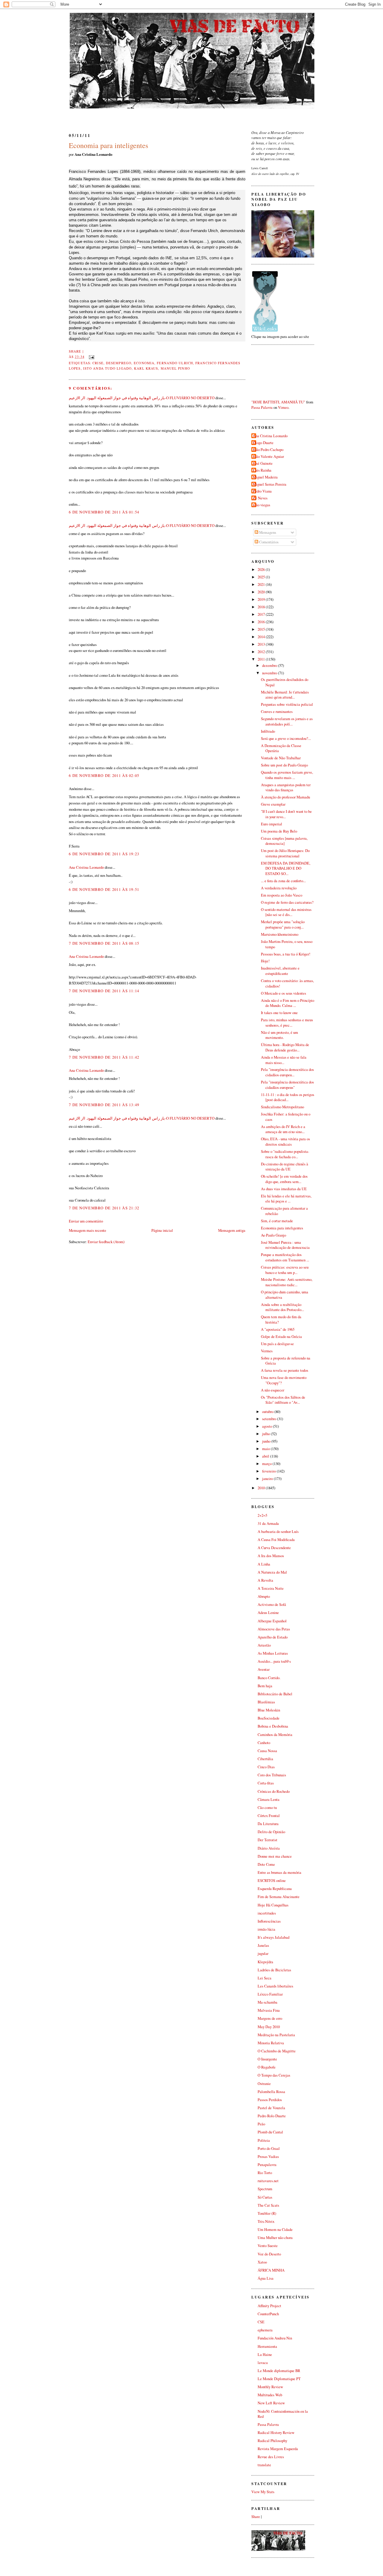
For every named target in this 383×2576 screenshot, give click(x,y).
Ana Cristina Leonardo (86, 867)
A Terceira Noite (271, 1588)
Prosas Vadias (268, 2157)
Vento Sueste (268, 2246)
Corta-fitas (266, 1783)
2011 (262, 659)
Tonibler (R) (267, 2213)
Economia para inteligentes (108, 145)
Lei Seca (265, 1978)
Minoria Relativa (271, 2043)
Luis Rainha (262, 470)
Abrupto (264, 1596)
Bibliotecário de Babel (275, 1694)
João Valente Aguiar (268, 456)
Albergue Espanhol (272, 1621)
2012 (262, 652)
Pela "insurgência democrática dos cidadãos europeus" (287, 1085)
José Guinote (263, 463)
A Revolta (265, 1580)
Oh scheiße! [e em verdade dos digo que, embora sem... (284, 1179)
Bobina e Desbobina (273, 1726)
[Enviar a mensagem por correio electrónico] (91, 357)
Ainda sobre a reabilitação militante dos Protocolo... (282, 1307)
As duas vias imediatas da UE (284, 1189)
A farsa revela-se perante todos (285, 1370)
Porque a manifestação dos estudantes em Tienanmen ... (285, 1257)
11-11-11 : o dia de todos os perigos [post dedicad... (288, 1097)
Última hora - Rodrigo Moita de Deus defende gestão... (285, 1047)
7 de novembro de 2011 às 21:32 (104, 1208)
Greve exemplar (273, 804)
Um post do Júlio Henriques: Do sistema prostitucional (285, 853)
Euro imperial (272, 824)
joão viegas (262, 505)
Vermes (267, 1351)
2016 (262, 622)
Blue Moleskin (269, 1710)
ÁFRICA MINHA (271, 2270)
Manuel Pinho (175, 368)
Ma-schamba (268, 2002)
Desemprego (119, 363)
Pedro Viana (262, 491)
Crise (98, 363)
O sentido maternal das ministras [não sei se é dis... (286, 912)
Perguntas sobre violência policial (287, 704)
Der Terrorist (268, 1840)
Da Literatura (268, 1824)
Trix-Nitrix (266, 2221)
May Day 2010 (269, 2027)
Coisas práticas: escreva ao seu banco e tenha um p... (285, 1270)
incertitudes (267, 1913)
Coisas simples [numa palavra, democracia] (284, 841)
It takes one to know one (279, 1013)
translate (264, 2465)
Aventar (264, 1669)
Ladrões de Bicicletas (274, 1970)
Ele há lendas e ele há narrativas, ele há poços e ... (286, 1199)
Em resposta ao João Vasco (282, 895)
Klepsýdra (265, 1962)
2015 (262, 629)
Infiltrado (268, 731)
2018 (262, 607)
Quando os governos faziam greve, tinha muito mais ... (287, 775)
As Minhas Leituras (273, 1653)
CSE (261, 2322)
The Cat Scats (268, 2205)
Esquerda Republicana (275, 1889)
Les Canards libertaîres (275, 1986)
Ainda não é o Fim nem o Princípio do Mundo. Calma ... (288, 1003)
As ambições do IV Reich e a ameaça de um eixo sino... (283, 1129)
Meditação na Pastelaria (276, 2035)
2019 (262, 599)
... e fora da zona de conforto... (283, 881)
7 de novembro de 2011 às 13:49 (104, 1105)
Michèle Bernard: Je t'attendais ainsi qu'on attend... (285, 695)
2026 (262, 570)
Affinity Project (269, 2306)
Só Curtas (265, 2197)
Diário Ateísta (269, 1848)
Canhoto (264, 1743)
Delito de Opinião (271, 1832)
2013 (262, 644)
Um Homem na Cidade (275, 2230)
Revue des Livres (271, 2457)
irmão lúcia (266, 1929)
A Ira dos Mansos (271, 1556)
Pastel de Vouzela (271, 2108)
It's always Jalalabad (273, 1937)
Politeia (264, 2140)
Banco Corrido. (269, 1678)
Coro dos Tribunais (272, 1775)
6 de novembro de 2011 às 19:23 (104, 854)
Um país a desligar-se (277, 1344)
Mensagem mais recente (88, 1230)
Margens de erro (270, 2018)
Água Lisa (266, 2278)
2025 (262, 577)
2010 (262, 1488)
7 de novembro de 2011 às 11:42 (104, 1057)
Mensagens (267, 532)
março (267, 1464)
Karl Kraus (146, 368)
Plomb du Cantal (270, 2132)
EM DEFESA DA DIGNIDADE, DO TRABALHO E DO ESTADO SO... (286, 868)
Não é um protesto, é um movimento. (279, 1035)
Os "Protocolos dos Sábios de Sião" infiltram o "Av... (283, 1400)
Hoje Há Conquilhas (273, 1905)
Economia (144, 363)
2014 (262, 637)
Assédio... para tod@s (274, 1661)
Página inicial (162, 1230)
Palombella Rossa (271, 2092)
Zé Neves (260, 498)
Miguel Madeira (265, 477)
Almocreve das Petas (274, 1629)
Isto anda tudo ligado (107, 368)
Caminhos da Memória (275, 1735)
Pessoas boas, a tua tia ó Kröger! (286, 954)
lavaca (263, 2363)
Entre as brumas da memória (279, 1872)
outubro (268, 1412)
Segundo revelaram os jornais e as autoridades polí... (287, 721)
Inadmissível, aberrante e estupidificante (280, 971)
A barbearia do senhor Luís (278, 1532)
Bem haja (265, 1686)
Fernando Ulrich (175, 363)
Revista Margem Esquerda (278, 2449)
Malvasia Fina (269, 2010)
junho (267, 1441)
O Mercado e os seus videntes (284, 993)
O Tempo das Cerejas (274, 2075)
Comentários (268, 542)
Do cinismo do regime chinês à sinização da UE (285, 1167)
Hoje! (265, 961)
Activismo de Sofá (272, 1605)
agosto (268, 1426)
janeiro (268, 1479)
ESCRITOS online (272, 1881)
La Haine (265, 2355)
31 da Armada (268, 1524)
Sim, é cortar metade (277, 1221)
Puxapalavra (267, 2165)
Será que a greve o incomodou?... (286, 738)
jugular (263, 1954)
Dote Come (266, 1864)
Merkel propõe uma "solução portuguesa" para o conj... (283, 925)
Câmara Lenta (269, 1800)
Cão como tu (267, 1808)
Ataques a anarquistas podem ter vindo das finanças (286, 788)
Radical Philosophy (272, 2441)
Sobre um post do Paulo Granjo (284, 765)
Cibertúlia (265, 1759)
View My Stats (263, 2492)
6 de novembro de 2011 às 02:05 (104, 775)
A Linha (264, 1564)
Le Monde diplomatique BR (279, 2371)
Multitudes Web (270, 2395)
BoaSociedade (269, 1718)
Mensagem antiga (232, 1230)
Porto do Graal (269, 2149)
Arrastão (264, 1645)
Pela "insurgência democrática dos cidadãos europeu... (287, 1072)
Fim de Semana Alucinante (279, 1897)
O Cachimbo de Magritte (277, 2051)
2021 (262, 584)
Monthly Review (270, 2387)
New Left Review (271, 2403)
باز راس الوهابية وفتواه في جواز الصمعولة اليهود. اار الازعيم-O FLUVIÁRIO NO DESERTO (142, 398)
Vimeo (283, 407)
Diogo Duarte (263, 443)
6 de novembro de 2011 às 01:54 (104, 512)
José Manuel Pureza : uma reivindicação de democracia (285, 1245)
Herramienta (267, 2346)
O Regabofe (267, 2067)
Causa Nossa (267, 1751)
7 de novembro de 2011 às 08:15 (104, 943)
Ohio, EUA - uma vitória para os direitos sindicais (285, 1142)
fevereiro (269, 1471)
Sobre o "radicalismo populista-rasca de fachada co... (285, 1154)
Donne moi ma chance (275, 1856)
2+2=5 (262, 1515)
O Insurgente (267, 2059)
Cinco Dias (266, 1767)
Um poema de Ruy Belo (279, 831)
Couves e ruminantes (277, 712)
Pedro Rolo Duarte (272, 2116)
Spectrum (265, 2189)
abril (266, 1456)
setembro (270, 1419)
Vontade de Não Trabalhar (281, 758)
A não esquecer (273, 1390)
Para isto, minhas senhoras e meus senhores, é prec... (287, 1023)
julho (266, 1434)
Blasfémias (266, 1702)
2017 (262, 614)
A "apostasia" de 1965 (278, 1329)
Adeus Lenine (268, 1613)
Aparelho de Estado (273, 1637)
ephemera (265, 2330)
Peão (261, 2124)
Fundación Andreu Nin (275, 2338)
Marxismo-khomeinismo (280, 934)
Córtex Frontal (269, 1816)
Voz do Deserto (269, 2254)
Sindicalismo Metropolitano (282, 1107)
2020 (262, 592)
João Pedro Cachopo (268, 450)
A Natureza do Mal (272, 1572)
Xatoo (262, 2262)
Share (75, 351)
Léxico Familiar (270, 1994)
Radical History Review (276, 2433)
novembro (270, 673)
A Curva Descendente (274, 1548)
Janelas (263, 1945)
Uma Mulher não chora (275, 2238)
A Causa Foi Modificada (276, 1540)
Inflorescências (269, 1921)
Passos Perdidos (270, 2100)
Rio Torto (265, 2173)
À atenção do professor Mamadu (285, 797)
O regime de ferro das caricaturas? (287, 902)
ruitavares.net (268, 2181)
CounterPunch (268, 2314)
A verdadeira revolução (279, 888)
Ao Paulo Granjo (273, 1235)
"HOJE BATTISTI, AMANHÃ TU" (278, 402)
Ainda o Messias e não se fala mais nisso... (284, 1060)
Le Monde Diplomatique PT (279, 2379)
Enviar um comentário (86, 1221)
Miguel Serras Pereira (270, 484)
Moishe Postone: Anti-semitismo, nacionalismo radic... (287, 1282)
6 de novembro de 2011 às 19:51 (104, 889)
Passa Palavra (262, 407)
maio (266, 1449)
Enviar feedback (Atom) (106, 1242)
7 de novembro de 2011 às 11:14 (104, 991)
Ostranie (264, 2084)
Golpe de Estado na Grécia (281, 1337)
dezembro (270, 666)
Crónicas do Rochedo (274, 1791)
